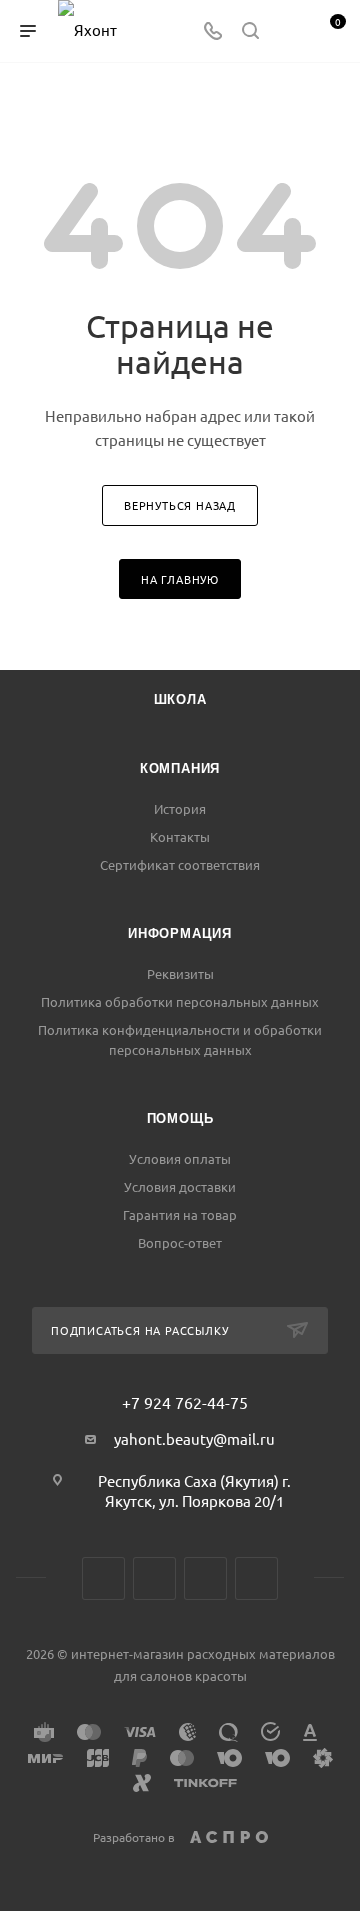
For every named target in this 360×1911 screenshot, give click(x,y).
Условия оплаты (180, 1158)
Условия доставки (180, 1186)
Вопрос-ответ (180, 1242)
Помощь (180, 1118)
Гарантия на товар (180, 1214)
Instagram (154, 1578)
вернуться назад (180, 505)
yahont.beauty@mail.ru (194, 1438)
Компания (180, 768)
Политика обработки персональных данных (180, 1001)
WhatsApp (256, 1578)
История (180, 808)
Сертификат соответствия (180, 864)
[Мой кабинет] (288, 31)
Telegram (205, 1578)
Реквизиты (180, 973)
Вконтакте (103, 1578)
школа (180, 699)
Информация (180, 933)
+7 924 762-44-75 (185, 1402)
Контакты (180, 836)
